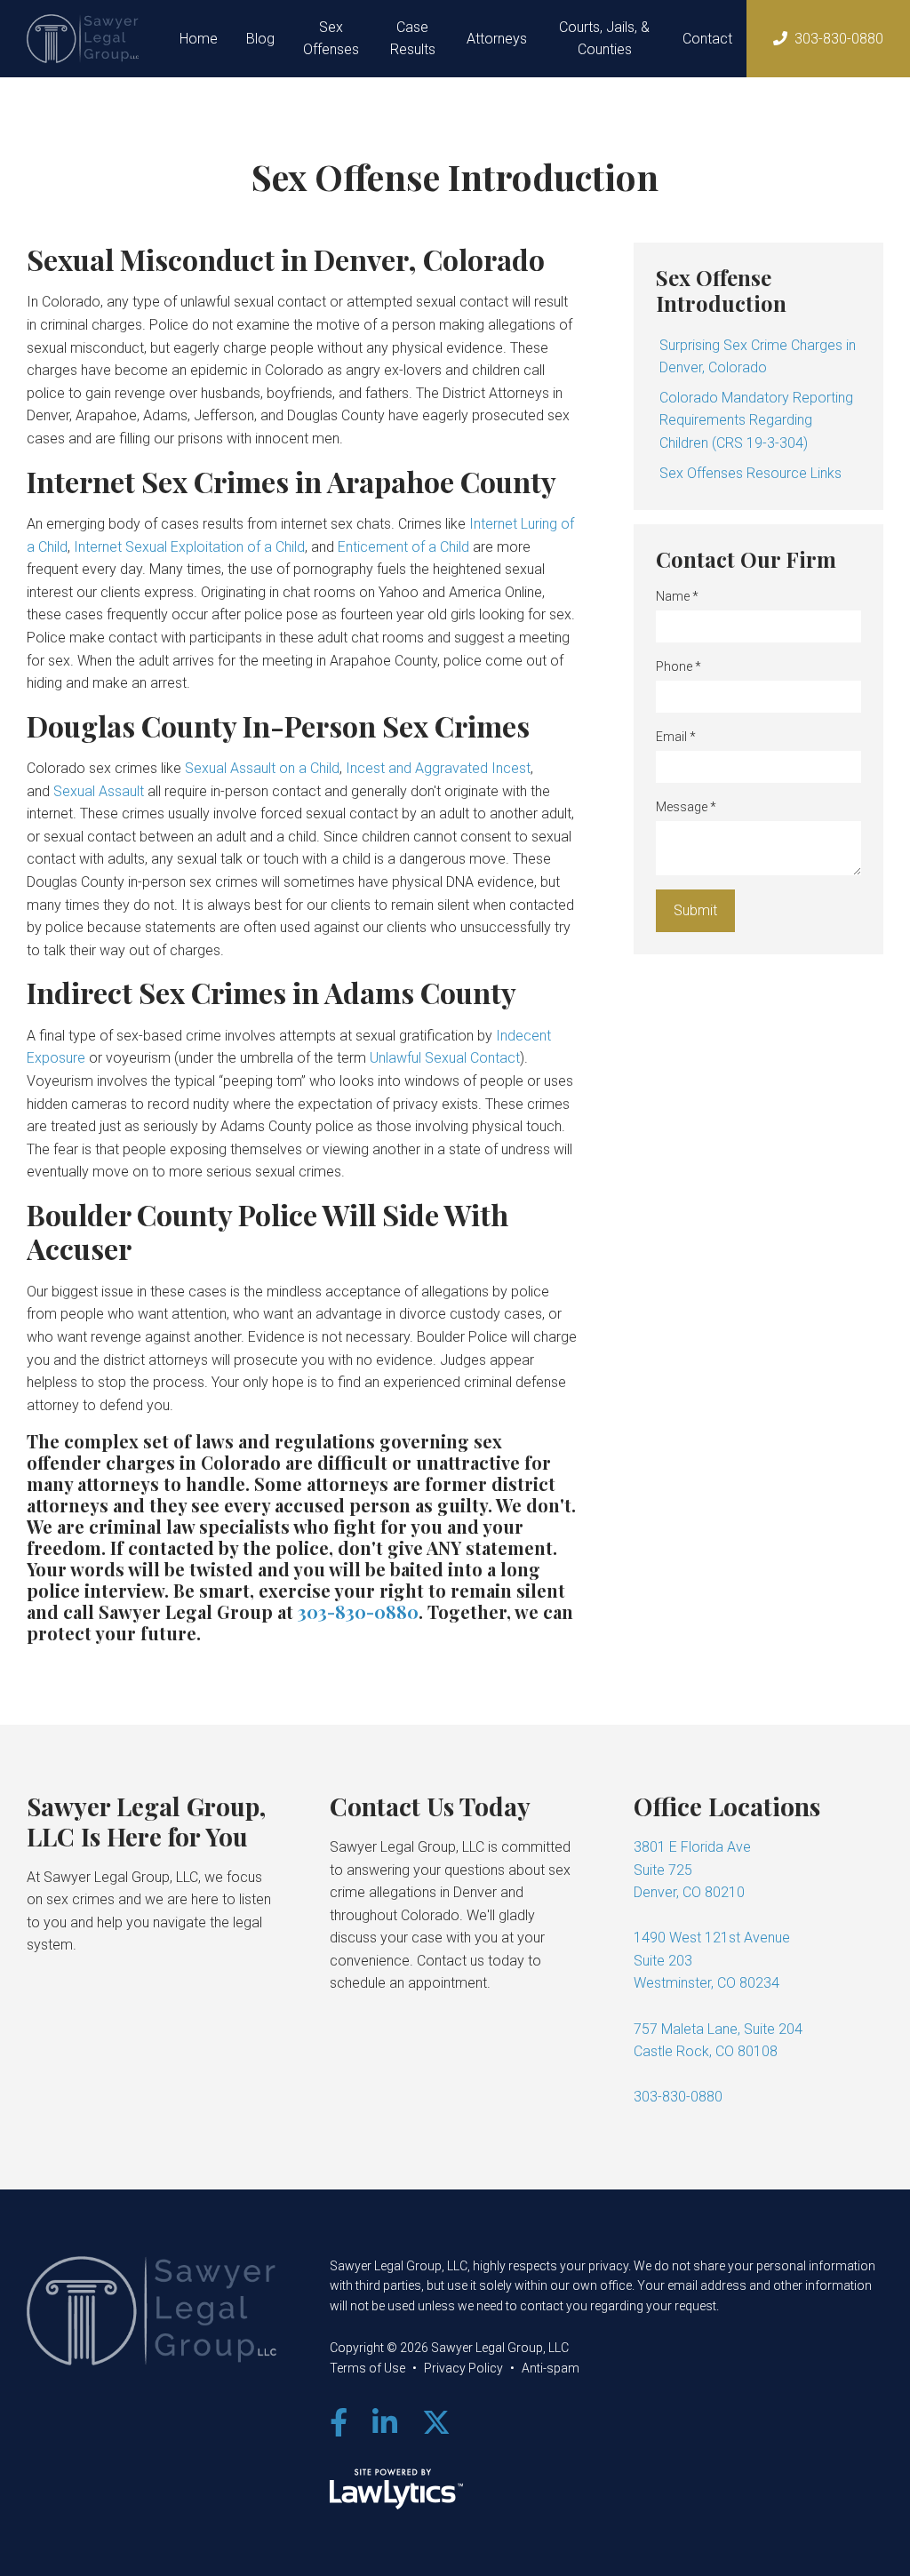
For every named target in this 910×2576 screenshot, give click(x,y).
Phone (679, 666)
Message (686, 807)
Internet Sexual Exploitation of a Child (189, 547)
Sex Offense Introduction (721, 290)
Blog (260, 39)
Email (676, 737)
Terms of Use (367, 2368)
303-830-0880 (839, 39)
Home (199, 39)
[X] (436, 2423)
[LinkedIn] (385, 2423)
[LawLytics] (396, 2489)
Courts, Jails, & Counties (604, 39)
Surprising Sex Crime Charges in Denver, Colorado (758, 357)
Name (677, 596)
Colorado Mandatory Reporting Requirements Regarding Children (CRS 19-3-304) (756, 420)
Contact (707, 39)
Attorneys (497, 39)
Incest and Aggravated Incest (438, 768)
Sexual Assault (99, 791)
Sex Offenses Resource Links (750, 473)
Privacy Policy (463, 2368)
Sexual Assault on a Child (262, 768)
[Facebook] (339, 2423)
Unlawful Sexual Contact (445, 1058)
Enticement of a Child (403, 547)
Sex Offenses (331, 39)
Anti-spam (551, 2368)
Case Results (413, 39)
